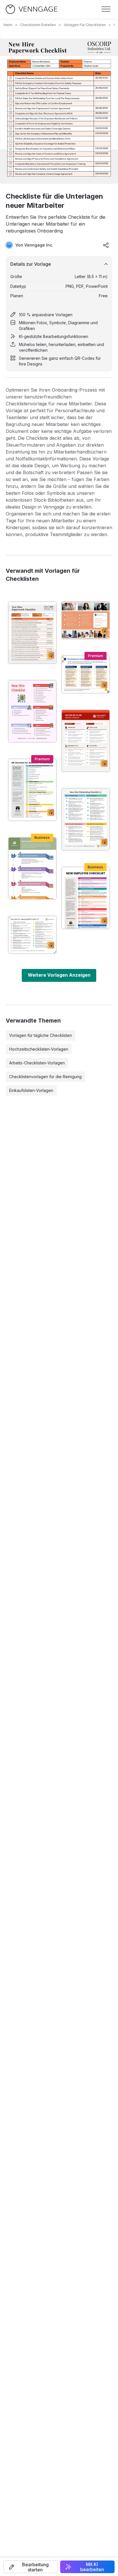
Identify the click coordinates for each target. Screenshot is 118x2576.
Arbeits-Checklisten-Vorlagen (37, 1063)
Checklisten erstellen (38, 25)
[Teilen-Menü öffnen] (106, 245)
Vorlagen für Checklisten (85, 25)
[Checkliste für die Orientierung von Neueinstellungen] (32, 868)
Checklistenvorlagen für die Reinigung (45, 1077)
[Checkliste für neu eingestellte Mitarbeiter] (86, 898)
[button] (31, 2567)
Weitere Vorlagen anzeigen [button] (59, 975)
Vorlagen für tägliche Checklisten (41, 1035)
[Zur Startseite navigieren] (32, 9)
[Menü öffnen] (106, 9)
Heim (8, 25)
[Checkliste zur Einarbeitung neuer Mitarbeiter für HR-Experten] (86, 674)
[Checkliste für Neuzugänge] (32, 711)
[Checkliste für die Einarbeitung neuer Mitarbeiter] (86, 819)
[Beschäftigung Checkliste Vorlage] (86, 620)
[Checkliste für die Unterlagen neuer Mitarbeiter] (32, 633)
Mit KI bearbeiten (92, 2567)
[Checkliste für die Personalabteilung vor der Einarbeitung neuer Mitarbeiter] (32, 935)
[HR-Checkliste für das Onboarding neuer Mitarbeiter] (32, 790)
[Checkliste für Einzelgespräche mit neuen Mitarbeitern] (86, 741)
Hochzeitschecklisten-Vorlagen (39, 1049)
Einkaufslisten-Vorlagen (31, 1090)
